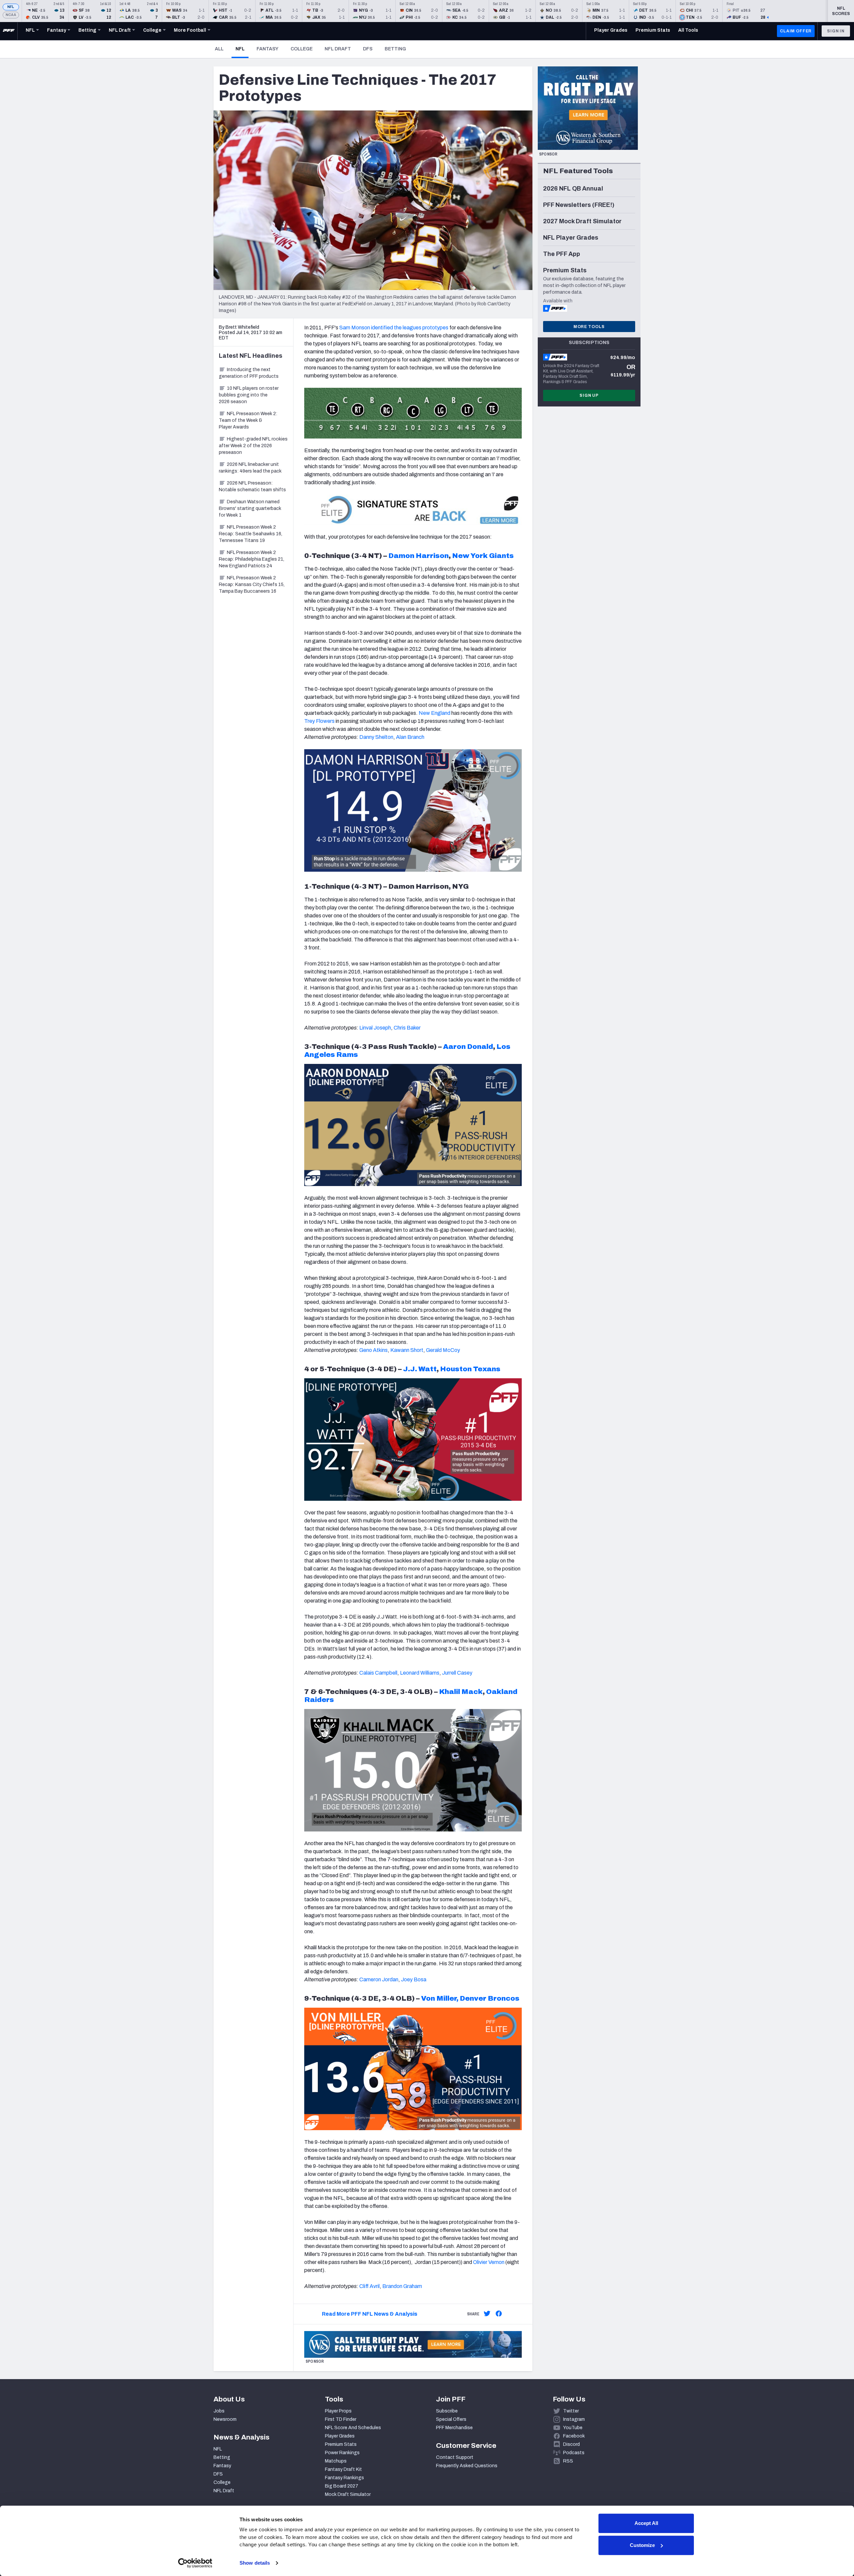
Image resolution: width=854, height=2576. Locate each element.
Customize (642, 2545)
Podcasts (574, 2453)
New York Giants (483, 556)
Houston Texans (470, 1369)
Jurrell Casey (457, 1673)
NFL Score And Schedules (353, 2428)
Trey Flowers (319, 721)
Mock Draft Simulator (348, 2494)
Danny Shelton (376, 737)
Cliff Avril (369, 2286)
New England (435, 713)
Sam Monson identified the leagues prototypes (394, 328)
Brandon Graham (402, 2286)
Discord (571, 2444)
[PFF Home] (9, 31)
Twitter (571, 2411)
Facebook (574, 2436)
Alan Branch (410, 737)
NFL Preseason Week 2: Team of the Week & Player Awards (248, 420)
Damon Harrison (418, 556)
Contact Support (455, 2457)
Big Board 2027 (342, 2486)
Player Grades (340, 2436)
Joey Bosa (414, 1979)
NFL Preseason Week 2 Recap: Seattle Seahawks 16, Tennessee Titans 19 (251, 534)
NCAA (11, 15)
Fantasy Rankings (344, 2478)
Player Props (338, 2411)
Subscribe (447, 2411)
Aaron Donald (468, 1047)
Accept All (646, 2523)
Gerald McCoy (443, 1350)
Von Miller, (440, 1998)
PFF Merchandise (454, 2428)
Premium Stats (341, 2444)
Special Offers (451, 2419)
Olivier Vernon (489, 2262)
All (219, 49)
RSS (568, 2461)
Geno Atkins (373, 1350)
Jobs (219, 2411)
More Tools (589, 327)
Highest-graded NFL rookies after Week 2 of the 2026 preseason (253, 446)
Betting (395, 49)
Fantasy (268, 49)
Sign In (836, 31)
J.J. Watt (420, 1369)
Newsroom (225, 2419)
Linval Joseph (375, 1028)
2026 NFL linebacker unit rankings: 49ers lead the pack (250, 468)
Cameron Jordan (379, 1979)
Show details (255, 2563)
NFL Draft (338, 49)
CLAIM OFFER (796, 31)
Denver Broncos (490, 1998)
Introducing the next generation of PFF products (249, 373)
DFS (368, 49)
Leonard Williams (420, 1673)
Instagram (574, 2419)
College (302, 49)
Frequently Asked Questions (467, 2466)
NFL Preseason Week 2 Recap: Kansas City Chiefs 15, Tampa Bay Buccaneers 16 (252, 585)
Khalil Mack (461, 1692)
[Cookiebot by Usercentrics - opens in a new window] (195, 2563)
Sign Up (589, 395)
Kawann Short (407, 1350)
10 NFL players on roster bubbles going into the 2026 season (249, 395)
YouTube (573, 2428)
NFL (11, 7)
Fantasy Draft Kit (343, 2469)
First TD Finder (341, 2419)
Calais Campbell (378, 1673)
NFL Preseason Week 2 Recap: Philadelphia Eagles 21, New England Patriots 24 (252, 559)
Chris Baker (407, 1028)
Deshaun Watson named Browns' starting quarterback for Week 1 (250, 508)
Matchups (336, 2461)
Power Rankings (342, 2453)
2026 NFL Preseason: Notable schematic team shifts (252, 486)
